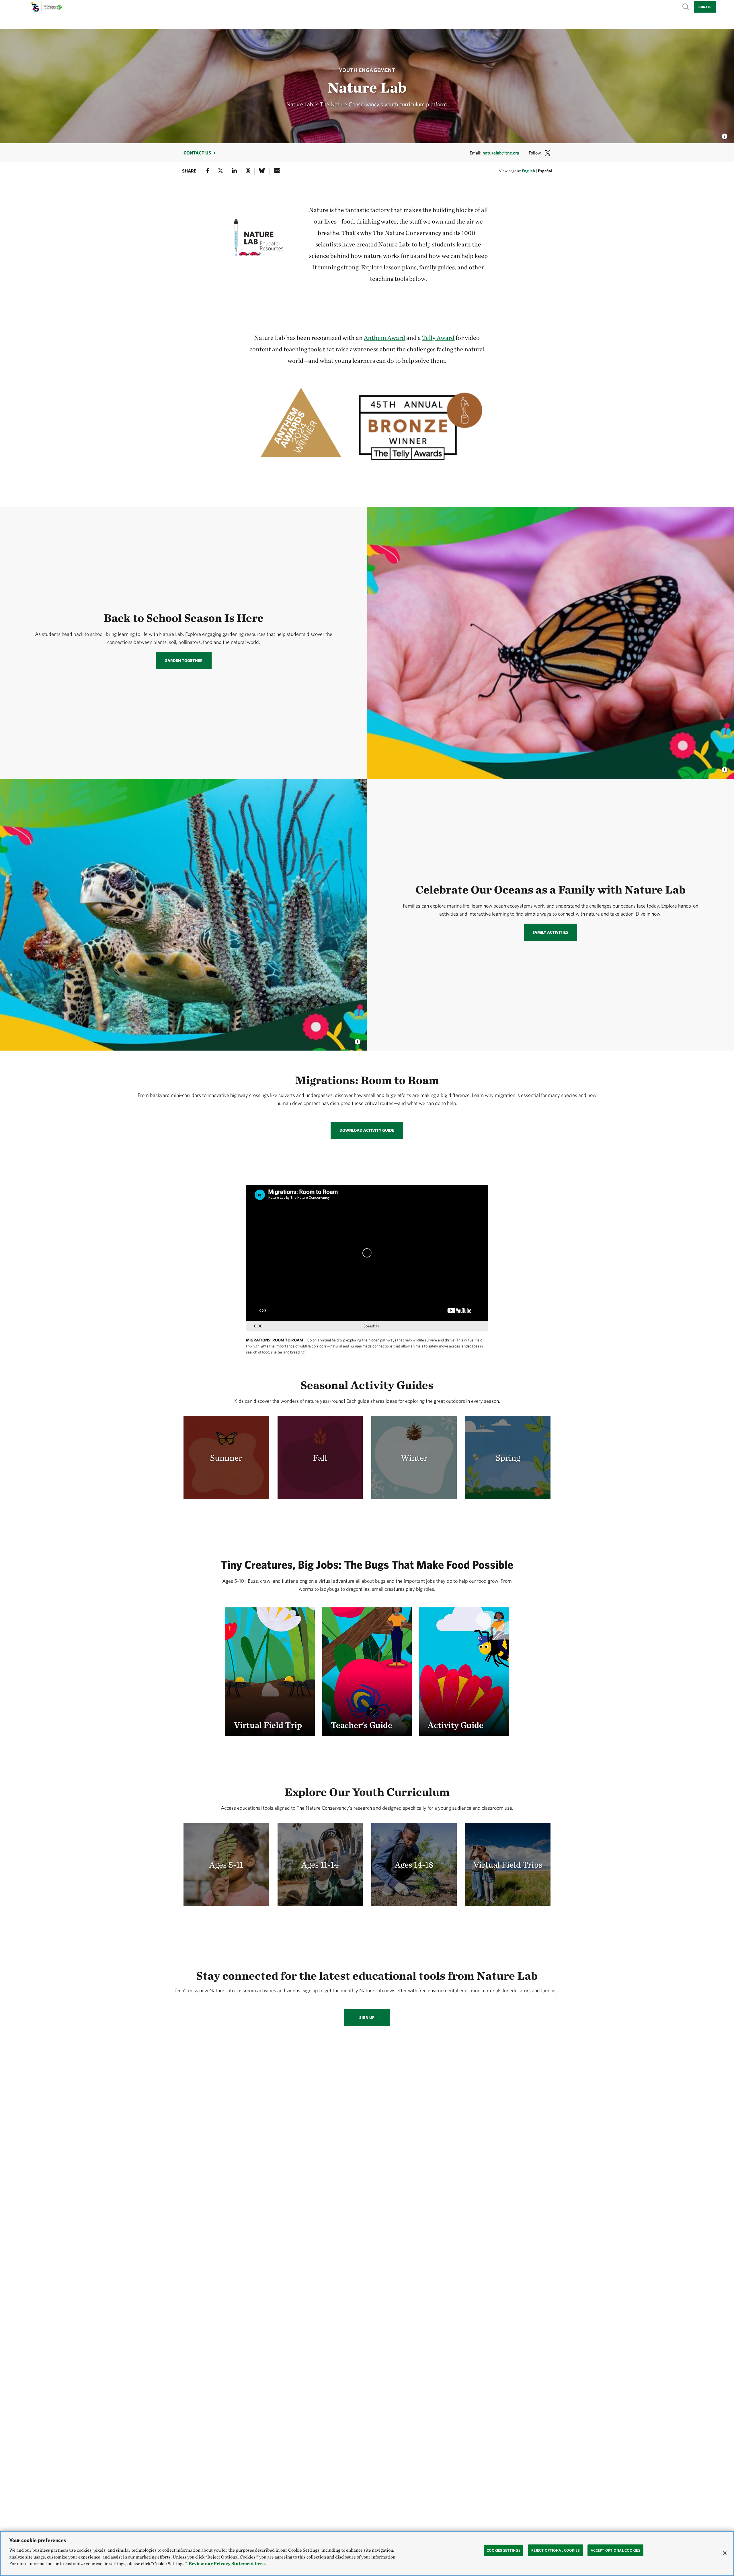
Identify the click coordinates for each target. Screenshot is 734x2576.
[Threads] (248, 172)
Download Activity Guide (367, 1130)
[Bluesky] (262, 172)
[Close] (725, 2553)
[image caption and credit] (725, 768)
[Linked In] (234, 172)
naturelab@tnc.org (501, 153)
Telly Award (438, 338)
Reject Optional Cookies (556, 2550)
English (528, 171)
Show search (686, 6)
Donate (705, 7)
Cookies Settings (503, 2550)
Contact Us (197, 153)
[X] (220, 172)
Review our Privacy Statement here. (227, 2564)
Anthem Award (384, 338)
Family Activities (550, 932)
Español (545, 171)
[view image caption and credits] (725, 135)
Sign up (367, 2017)
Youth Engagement (367, 70)
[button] (270, 1672)
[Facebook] (208, 172)
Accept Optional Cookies (615, 2550)
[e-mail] (277, 172)
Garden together (184, 661)
